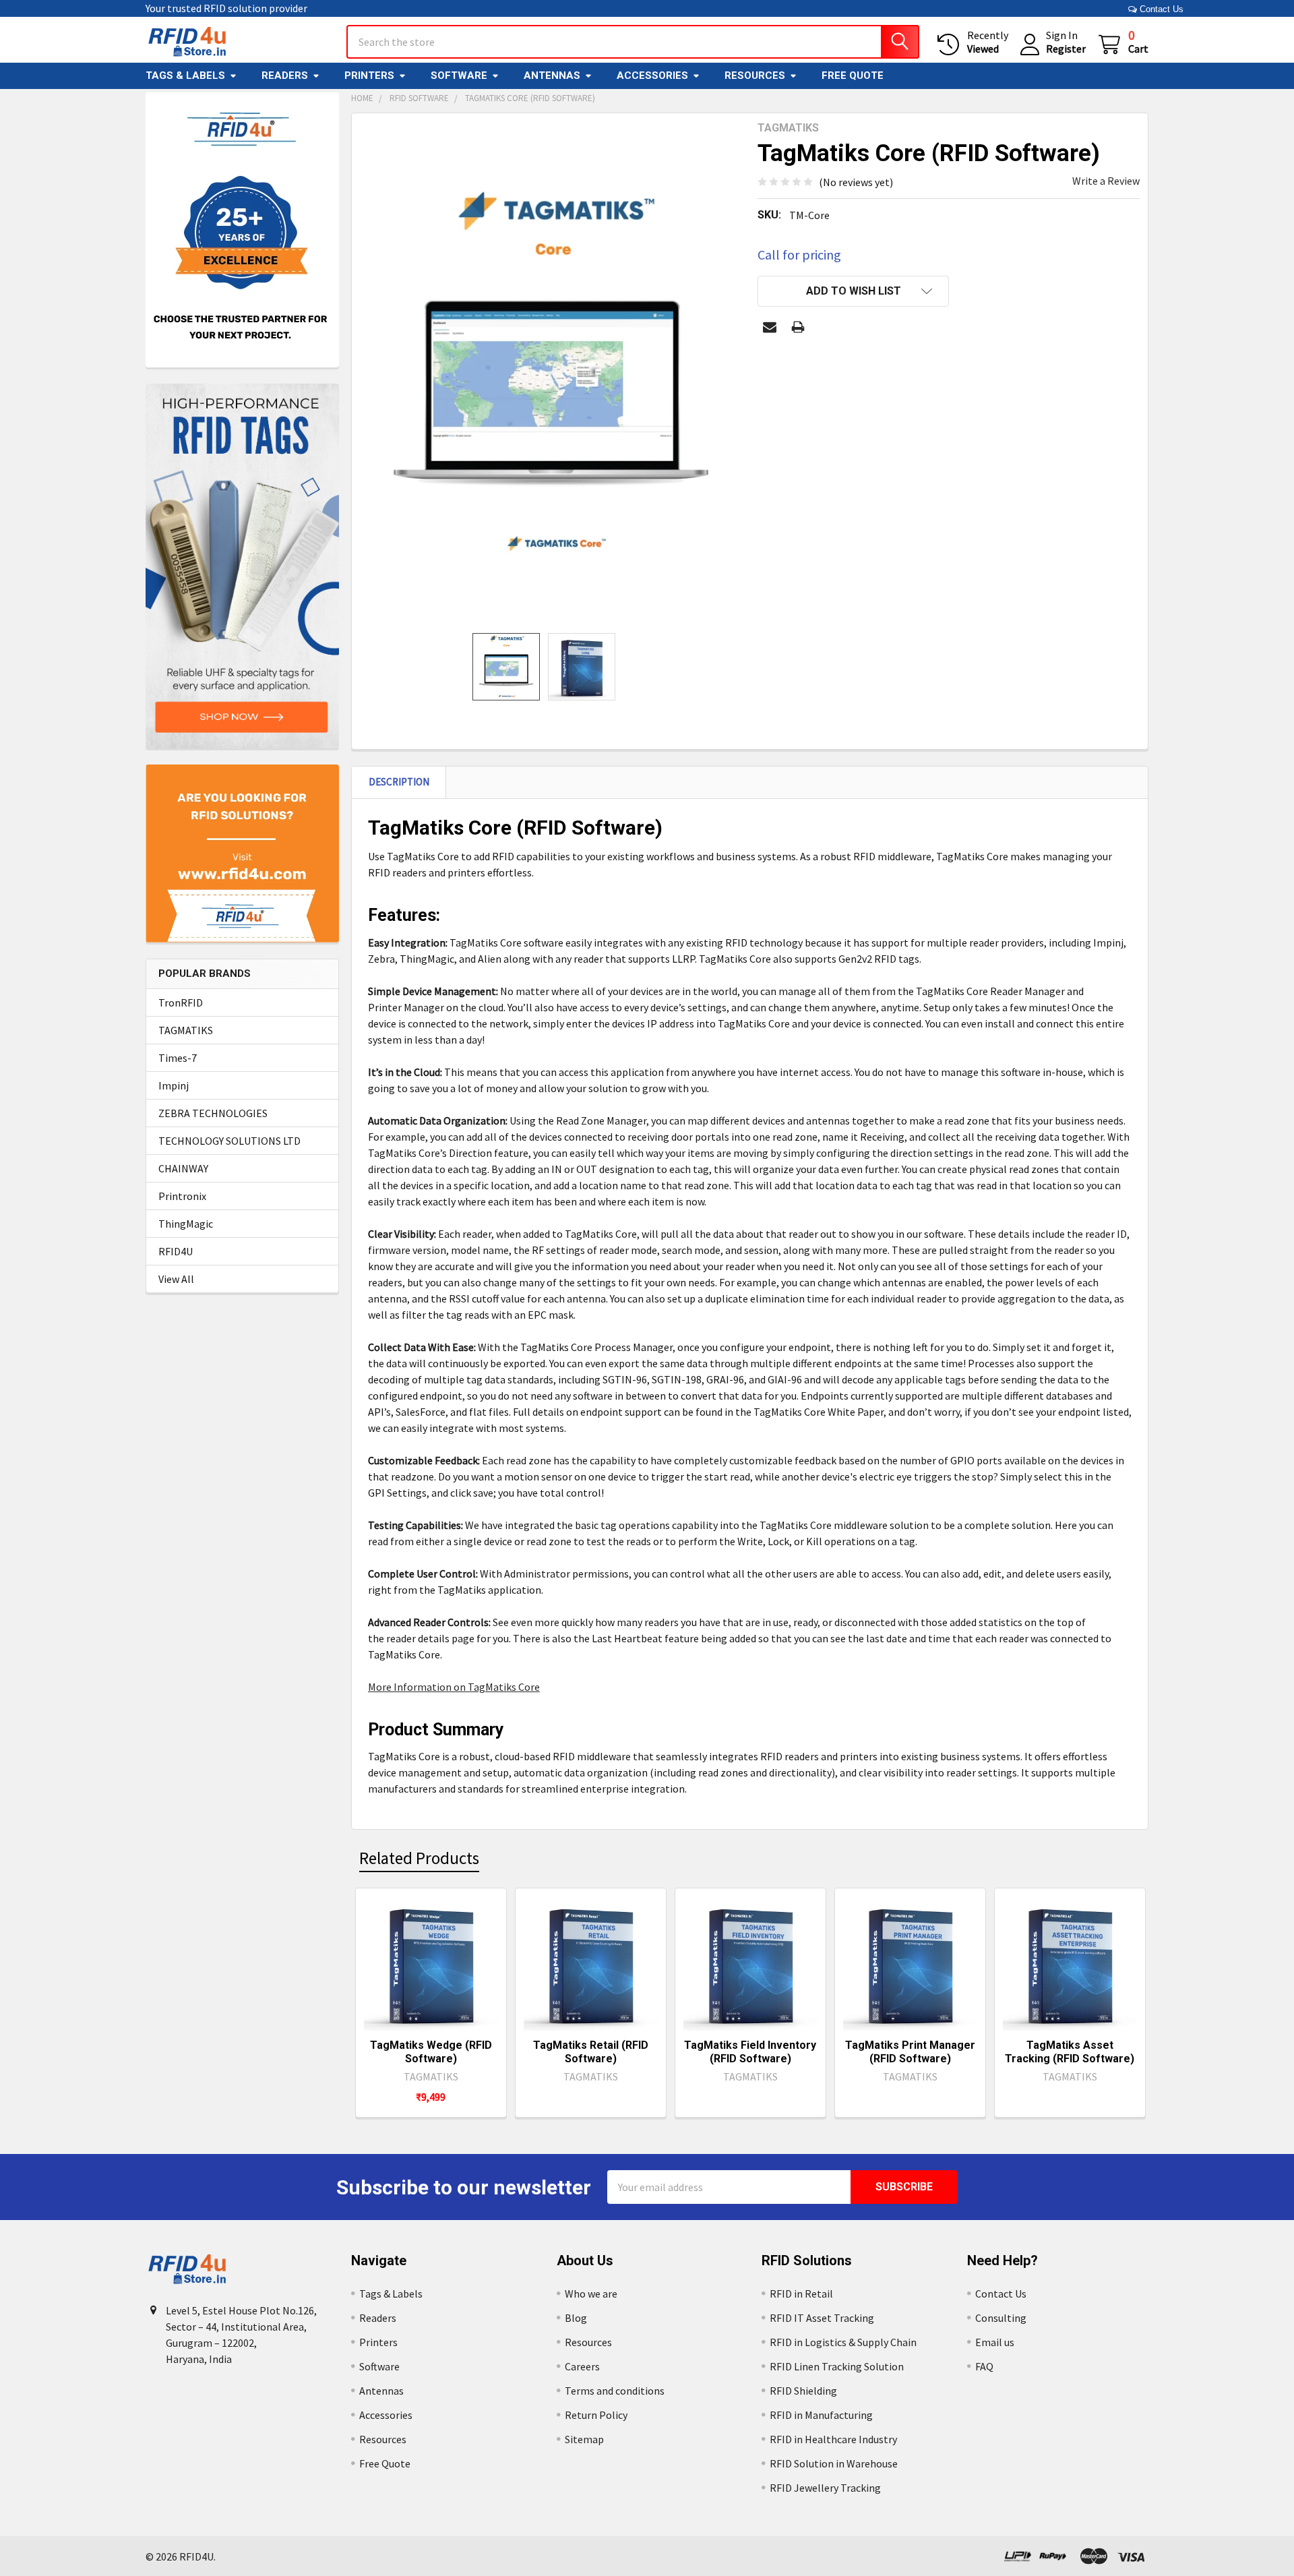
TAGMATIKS (186, 1030)
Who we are (591, 2294)
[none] (551, 373)
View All (176, 1279)
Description (399, 782)
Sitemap (584, 2439)
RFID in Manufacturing (821, 2415)
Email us (995, 2342)
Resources (755, 76)
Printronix (182, 1196)
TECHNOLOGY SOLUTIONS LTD (229, 1141)
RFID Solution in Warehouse (834, 2463)
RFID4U (176, 1251)
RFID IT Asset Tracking (822, 2318)
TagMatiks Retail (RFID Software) (591, 2052)
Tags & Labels (185, 76)
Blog (576, 2318)
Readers (285, 76)
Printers (369, 76)
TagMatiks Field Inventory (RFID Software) (750, 2052)
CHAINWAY (183, 1168)
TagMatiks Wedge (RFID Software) (431, 2052)
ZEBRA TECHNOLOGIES (213, 1113)
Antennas (552, 76)
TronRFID (181, 1002)
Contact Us (1160, 9)
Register (1066, 49)
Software (459, 76)
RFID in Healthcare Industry (833, 2439)
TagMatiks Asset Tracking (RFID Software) (1070, 2052)
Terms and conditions (615, 2391)
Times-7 (178, 1058)
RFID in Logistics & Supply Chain (843, 2342)
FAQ (984, 2366)
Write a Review (1106, 181)
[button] (853, 291)
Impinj (174, 1085)
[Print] (798, 327)
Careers (582, 2366)
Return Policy (596, 2415)
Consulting (1001, 2318)
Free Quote (853, 76)
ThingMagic (186, 1224)
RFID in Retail (801, 2294)
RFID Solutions (807, 2260)
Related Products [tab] (419, 1858)
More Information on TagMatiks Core (454, 1687)
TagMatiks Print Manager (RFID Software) (910, 2052)
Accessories (652, 76)
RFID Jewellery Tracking (825, 2488)
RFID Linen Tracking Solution (837, 2366)
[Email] (770, 327)
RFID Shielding (803, 2391)
